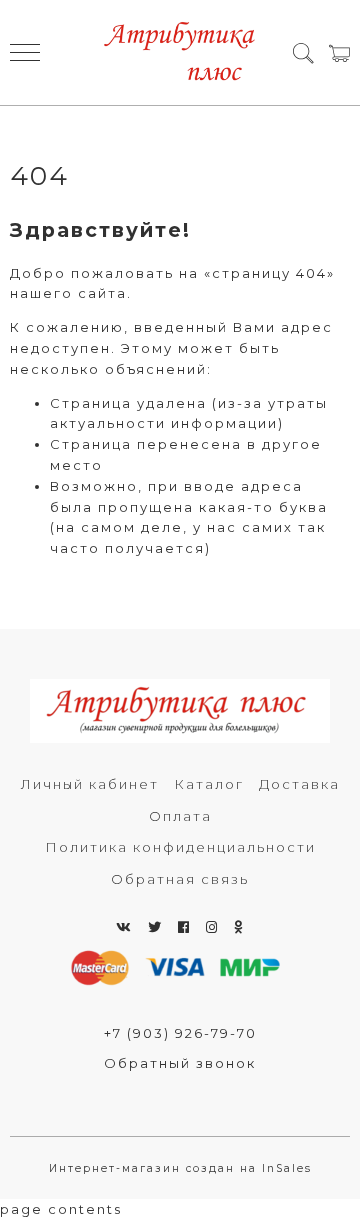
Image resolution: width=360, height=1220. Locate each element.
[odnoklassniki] (239, 927)
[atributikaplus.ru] (180, 52)
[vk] (124, 927)
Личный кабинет (90, 784)
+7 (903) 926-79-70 (180, 1033)
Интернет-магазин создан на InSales (180, 1168)
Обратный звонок (180, 1063)
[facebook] (184, 927)
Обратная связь (180, 879)
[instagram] (212, 927)
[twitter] (155, 927)
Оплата (180, 816)
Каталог (209, 784)
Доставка (299, 784)
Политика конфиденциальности (180, 847)
